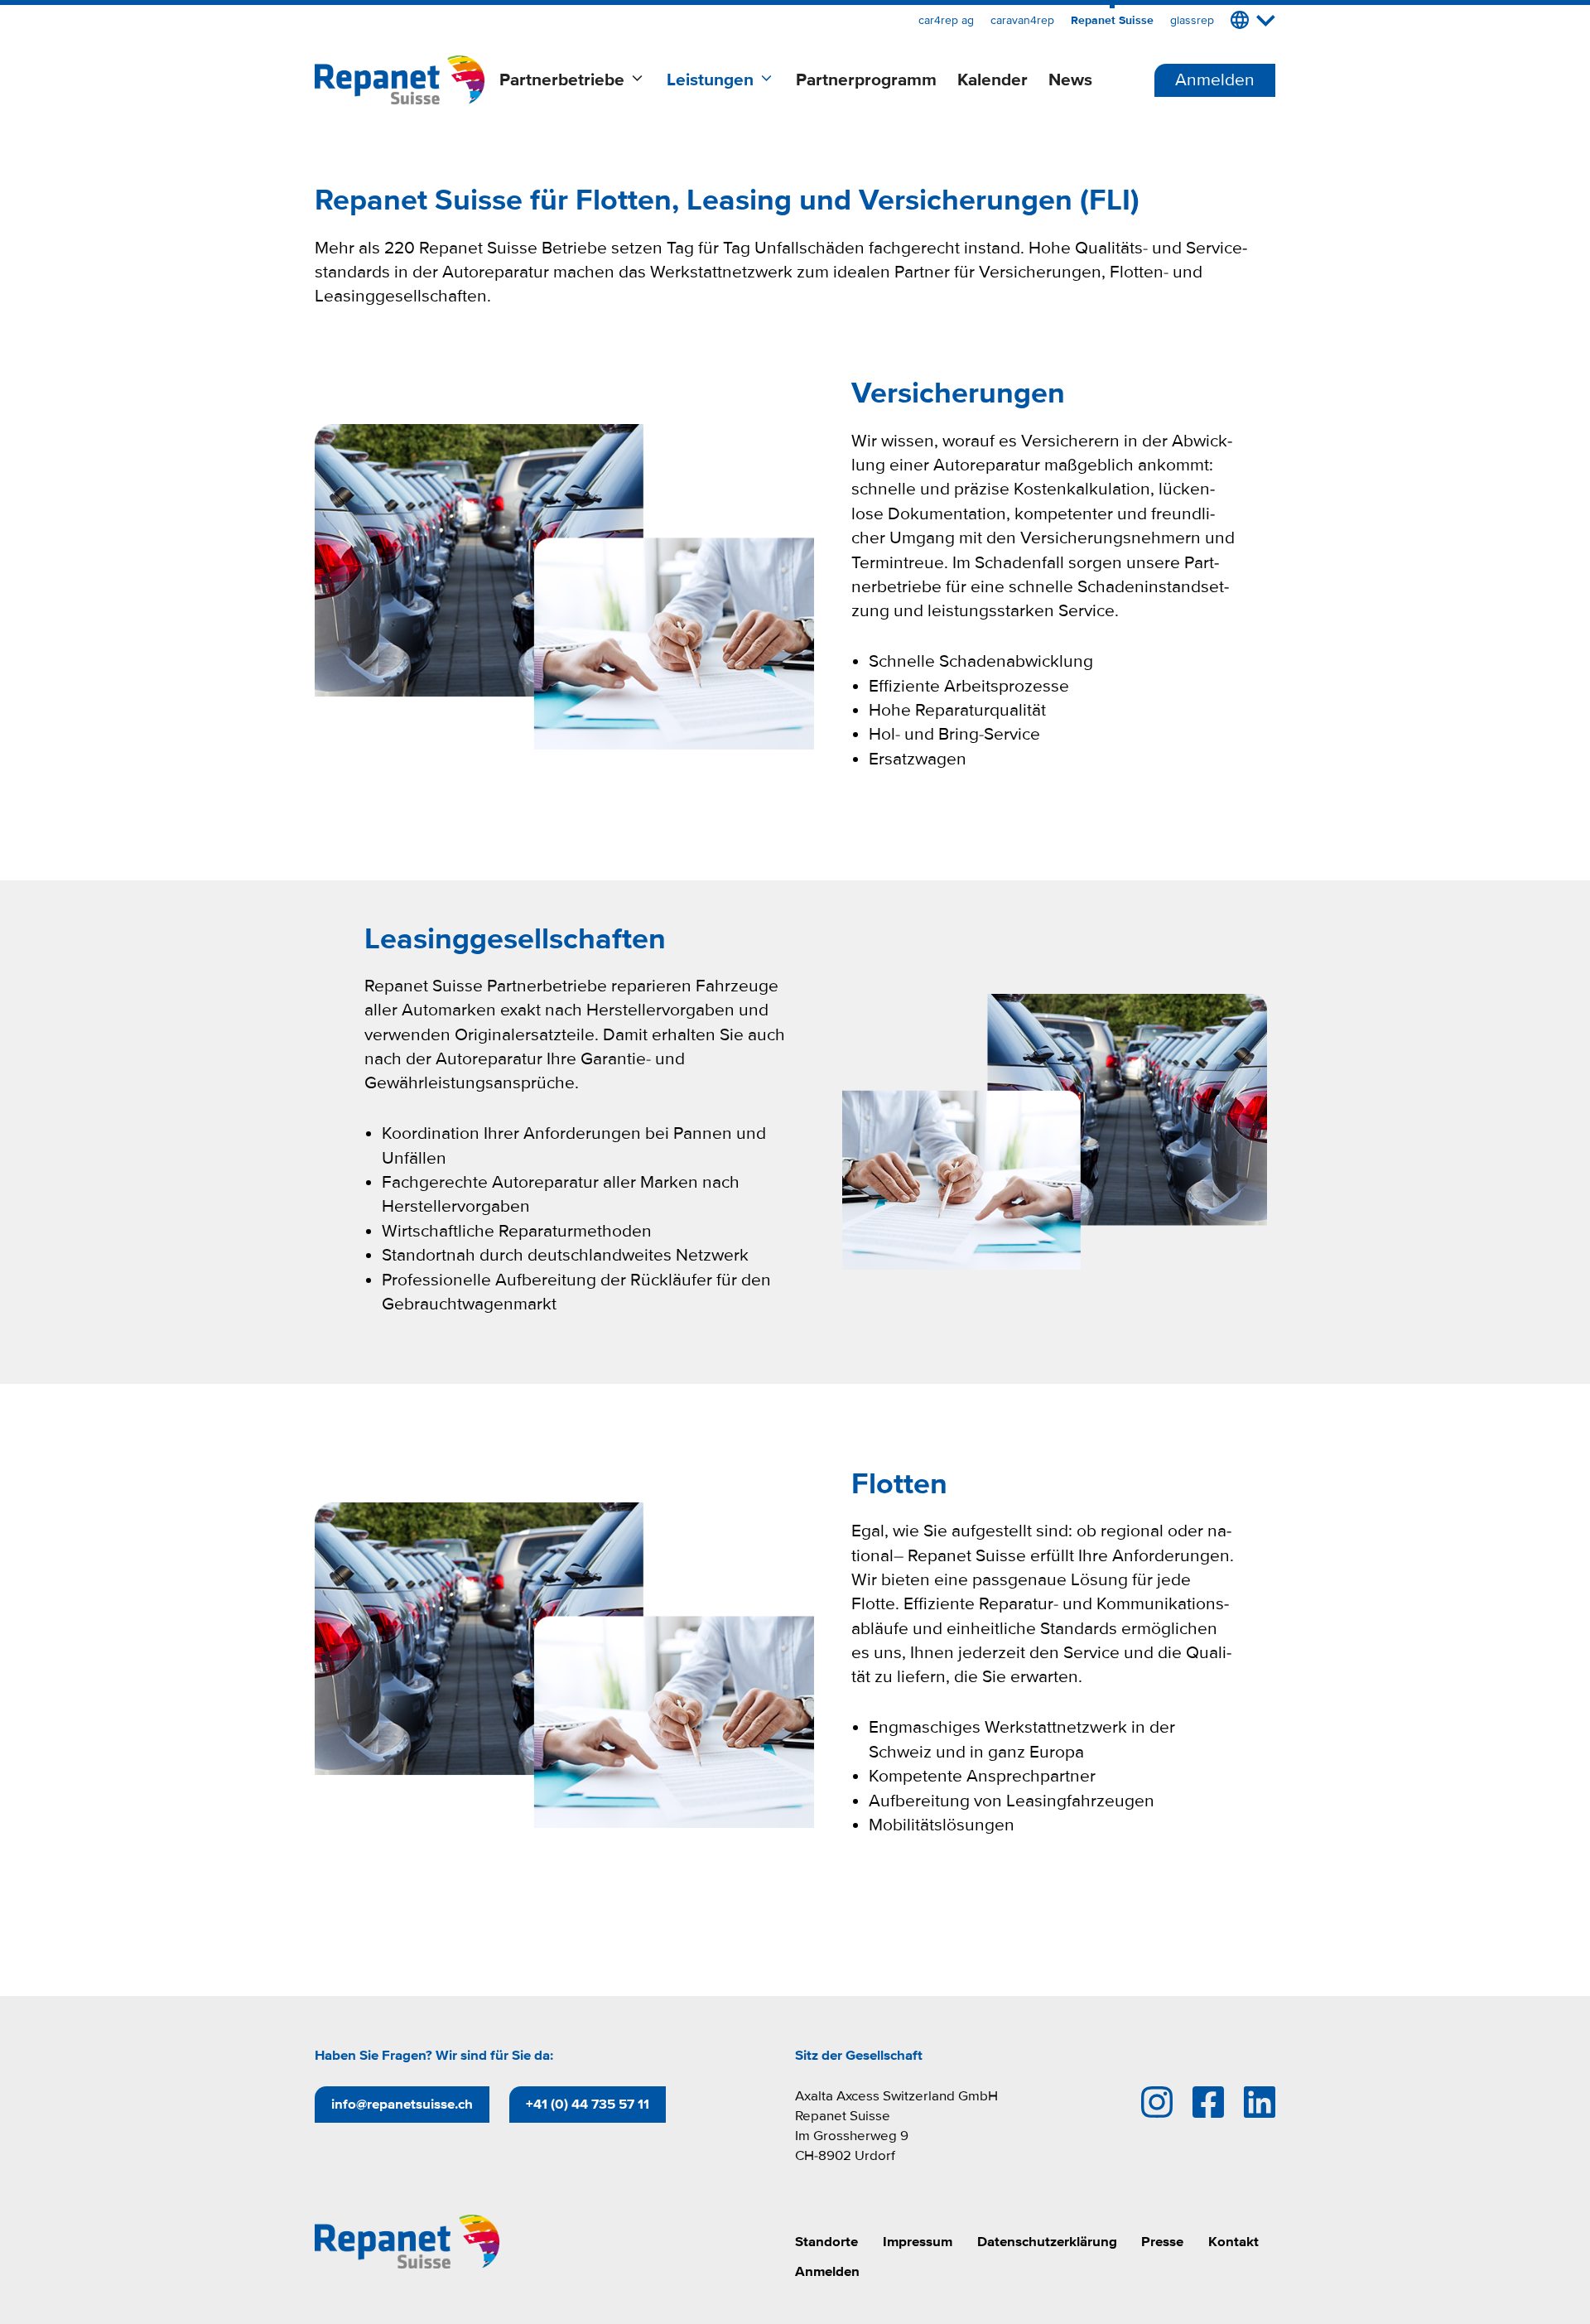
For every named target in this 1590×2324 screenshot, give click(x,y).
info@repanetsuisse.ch (402, 2104)
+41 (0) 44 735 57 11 (588, 2104)
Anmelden (1215, 80)
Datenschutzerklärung (1047, 2242)
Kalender (993, 80)
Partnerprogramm (866, 80)
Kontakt (1233, 2242)
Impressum (918, 2242)
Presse (1162, 2242)
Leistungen (710, 80)
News (1070, 80)
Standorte (826, 2242)
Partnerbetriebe (562, 80)
